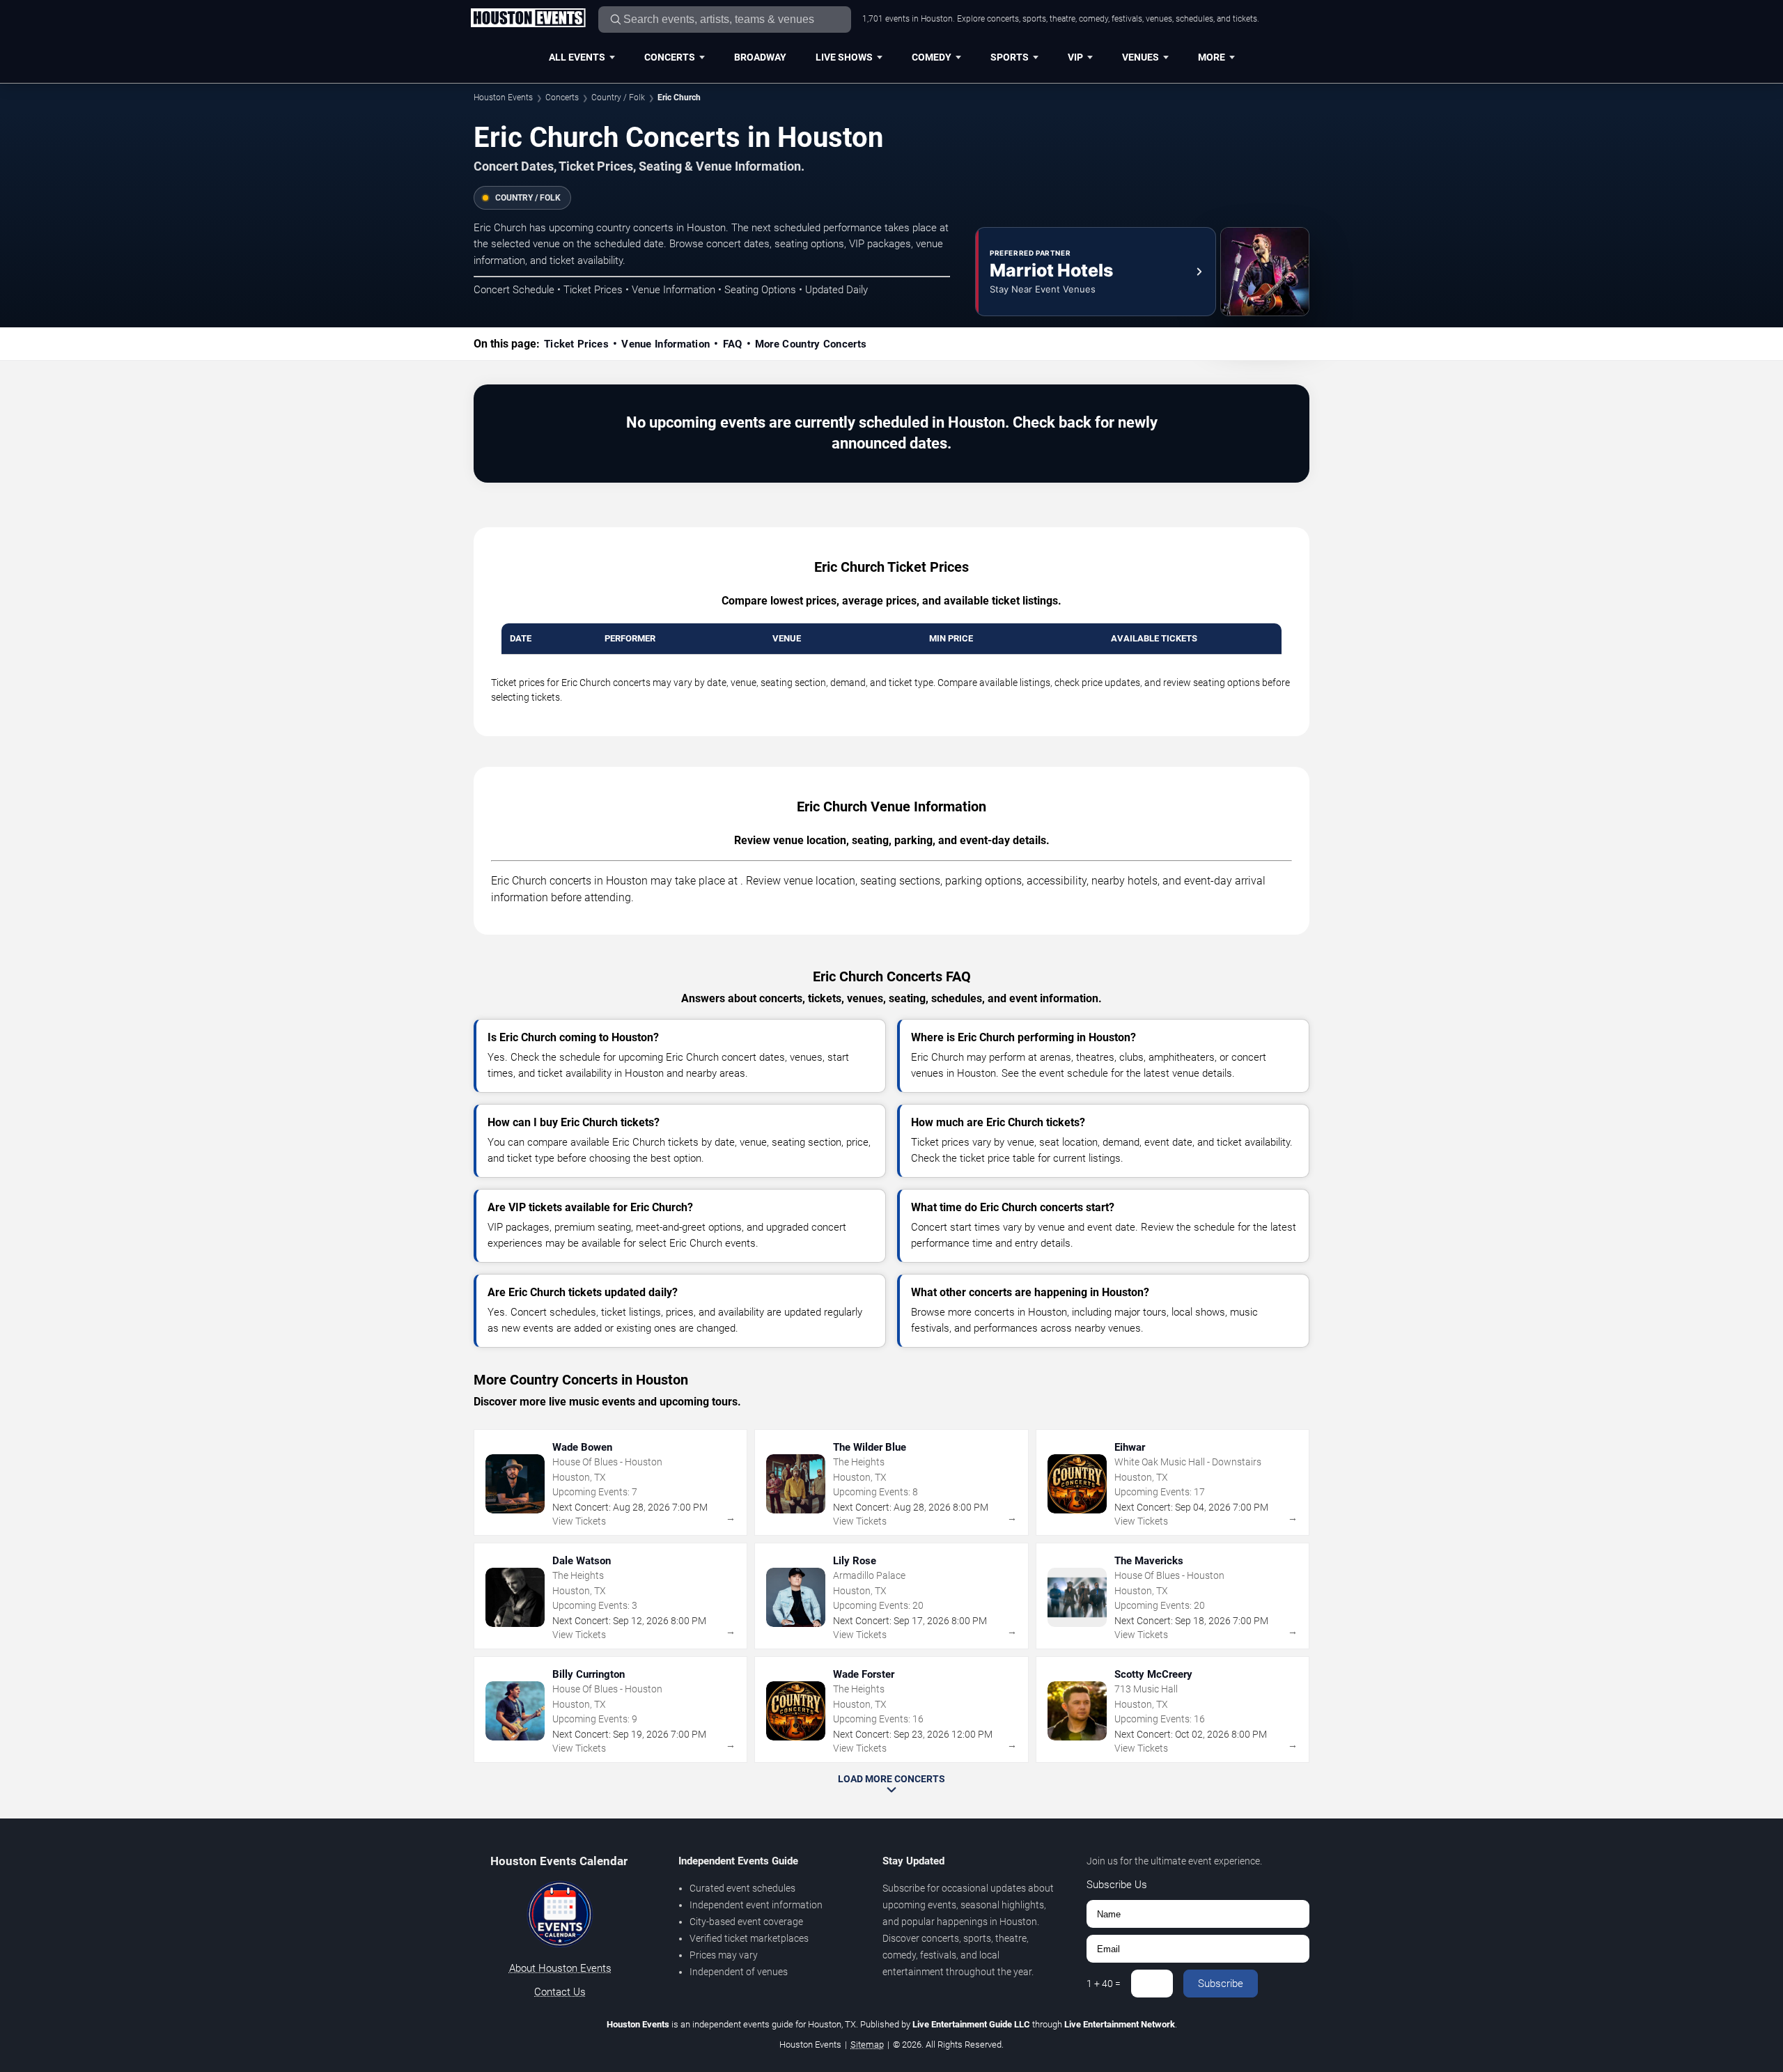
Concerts (670, 57)
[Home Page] (528, 19)
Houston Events (503, 98)
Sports (1010, 57)
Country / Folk (618, 98)
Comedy (932, 57)
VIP (1075, 57)
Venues (1140, 57)
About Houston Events (560, 1968)
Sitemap (867, 2044)
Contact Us (560, 1992)
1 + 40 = (1104, 1984)
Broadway (760, 57)
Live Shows (844, 57)
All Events (577, 57)
